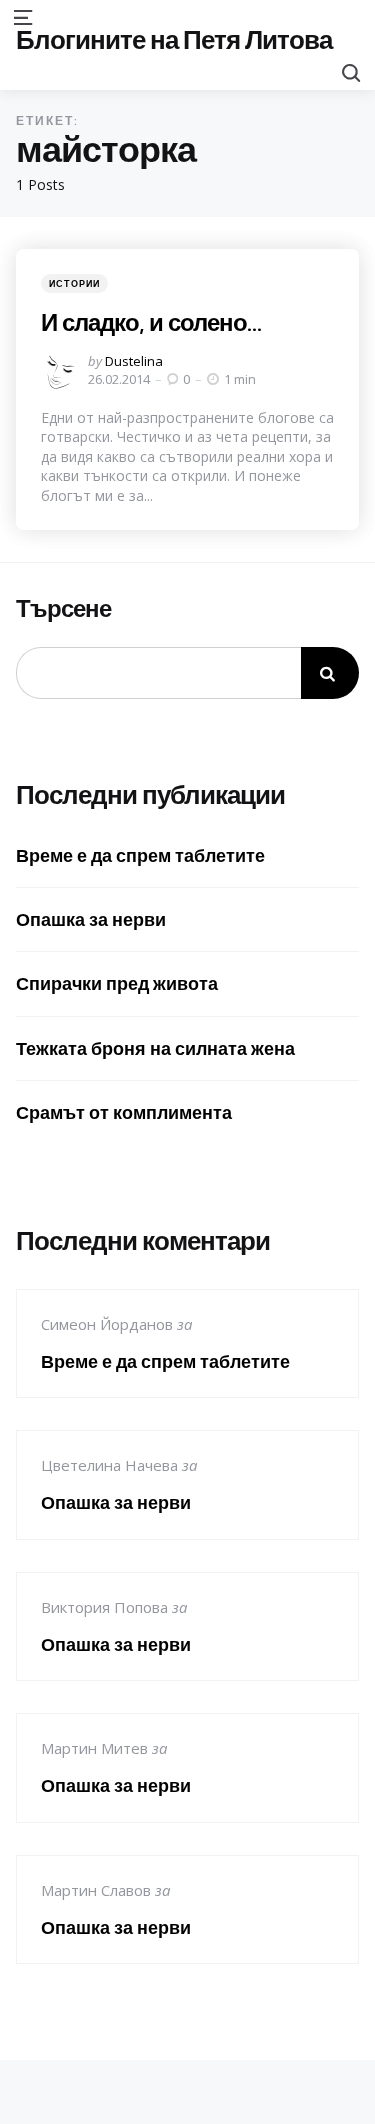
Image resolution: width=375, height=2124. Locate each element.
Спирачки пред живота (117, 983)
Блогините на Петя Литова (174, 39)
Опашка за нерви (91, 919)
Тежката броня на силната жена (155, 1048)
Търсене (63, 609)
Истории (74, 283)
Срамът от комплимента (124, 1112)
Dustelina (134, 361)
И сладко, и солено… (151, 322)
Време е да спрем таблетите (140, 855)
